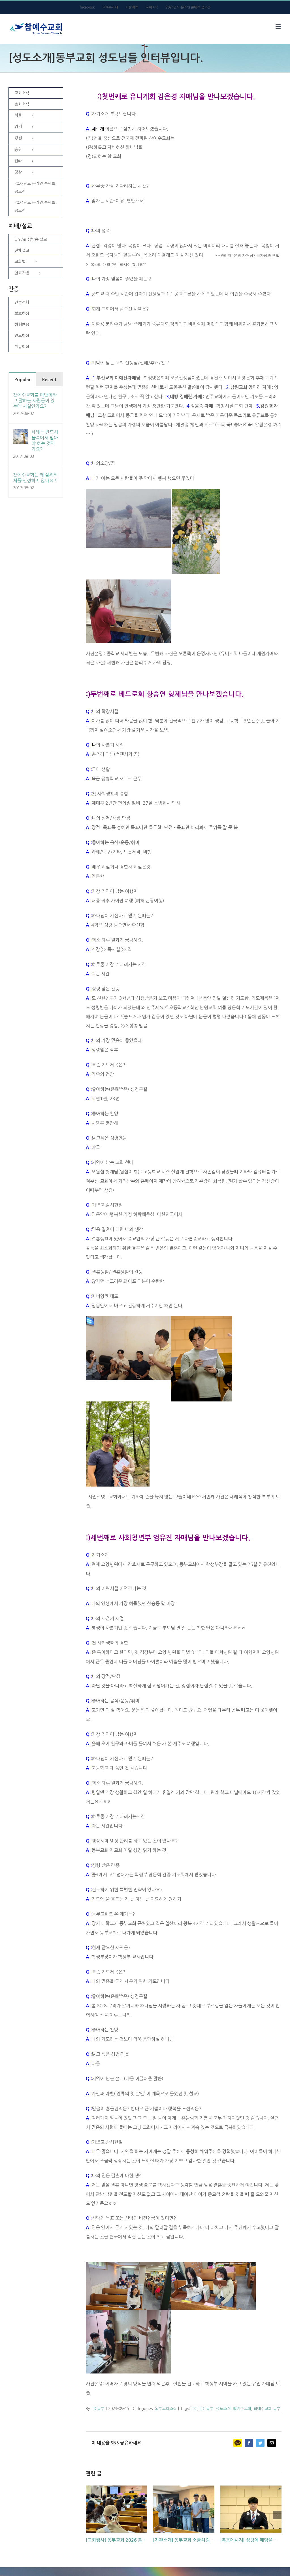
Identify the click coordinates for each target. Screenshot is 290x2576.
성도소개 (223, 2409)
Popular (22, 380)
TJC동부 (98, 2409)
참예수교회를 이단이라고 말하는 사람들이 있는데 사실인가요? (35, 400)
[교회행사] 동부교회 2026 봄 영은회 (121, 2540)
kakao (238, 2443)
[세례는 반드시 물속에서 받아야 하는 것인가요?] (20, 434)
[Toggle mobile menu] (279, 27)
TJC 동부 (206, 2409)
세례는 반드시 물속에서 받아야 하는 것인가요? (45, 440)
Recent (49, 380)
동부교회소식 (166, 2409)
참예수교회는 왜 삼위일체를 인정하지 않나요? (35, 478)
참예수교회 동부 (267, 2409)
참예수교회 (242, 2409)
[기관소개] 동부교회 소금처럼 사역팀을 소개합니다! (202, 2540)
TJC (194, 2409)
